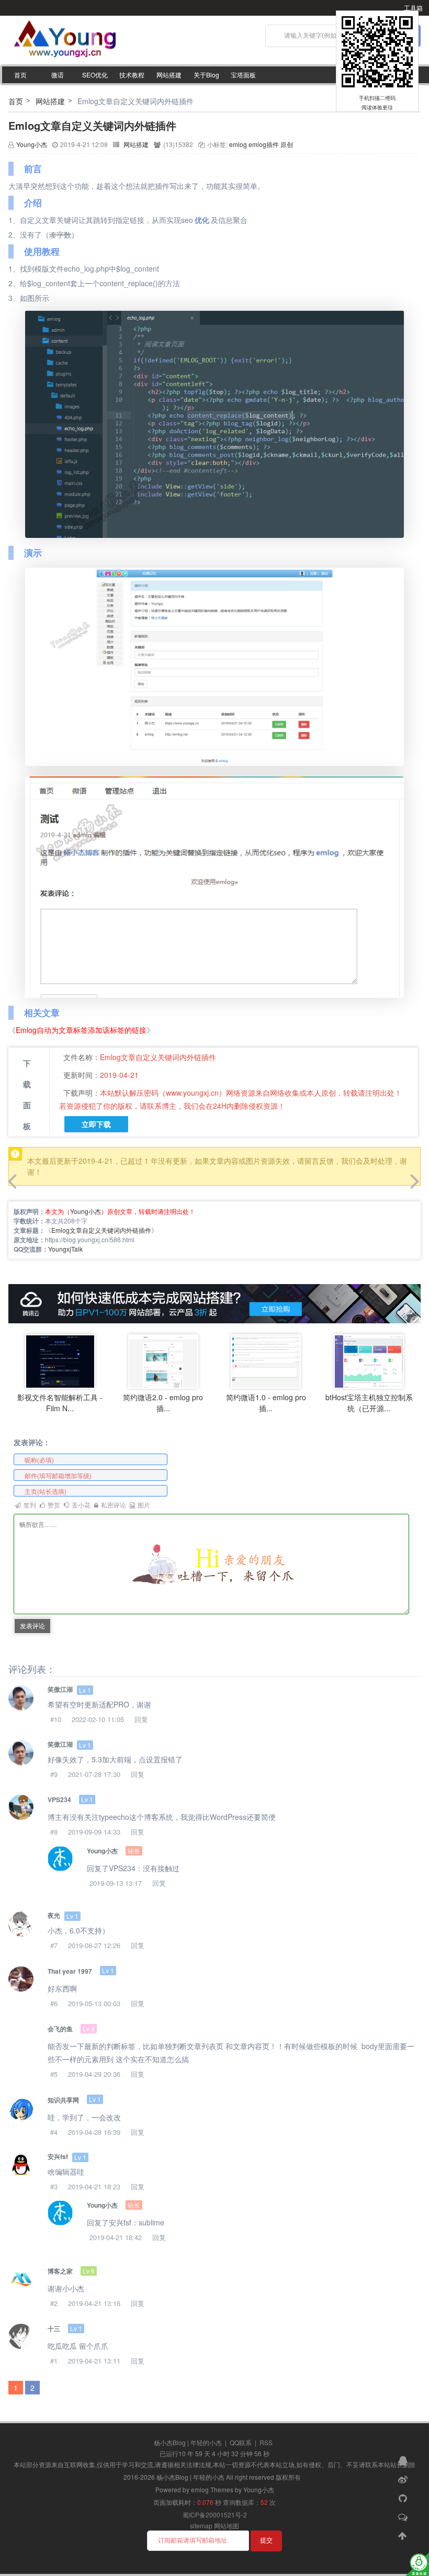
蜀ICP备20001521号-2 (215, 2515)
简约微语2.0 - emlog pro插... (163, 1403)
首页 (20, 75)
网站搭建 (169, 75)
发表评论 (32, 1626)
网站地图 (227, 2526)
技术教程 (132, 75)
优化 (202, 220)
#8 (54, 1832)
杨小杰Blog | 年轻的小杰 (188, 2442)
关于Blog (206, 75)
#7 (54, 1945)
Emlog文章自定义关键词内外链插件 (92, 125)
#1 (54, 2361)
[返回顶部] (404, 2535)
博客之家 (60, 2271)
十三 (54, 2328)
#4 (54, 2132)
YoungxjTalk (65, 1249)
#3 (54, 2186)
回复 (141, 1719)
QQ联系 (241, 2442)
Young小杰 (32, 144)
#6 (54, 2003)
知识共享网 (63, 2100)
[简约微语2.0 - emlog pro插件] (163, 1361)
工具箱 (413, 8)
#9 (54, 1774)
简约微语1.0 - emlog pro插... (266, 1403)
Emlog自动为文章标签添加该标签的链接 (81, 1030)
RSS (266, 2442)
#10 (56, 1719)
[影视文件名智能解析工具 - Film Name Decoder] (60, 1361)
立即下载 (96, 1124)
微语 (58, 75)
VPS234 (59, 1799)
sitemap (201, 2526)
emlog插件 (264, 144)
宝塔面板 (243, 75)
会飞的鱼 (60, 2029)
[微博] (404, 2479)
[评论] (404, 2516)
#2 (54, 2303)
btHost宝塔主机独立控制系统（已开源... (369, 1403)
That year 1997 (70, 1971)
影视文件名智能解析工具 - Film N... (60, 1403)
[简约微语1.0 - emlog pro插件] (266, 1361)
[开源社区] (404, 2498)
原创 (287, 144)
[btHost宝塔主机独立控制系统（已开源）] (369, 1361)
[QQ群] (404, 2460)
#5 (54, 2074)
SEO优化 (95, 75)
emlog (238, 144)
